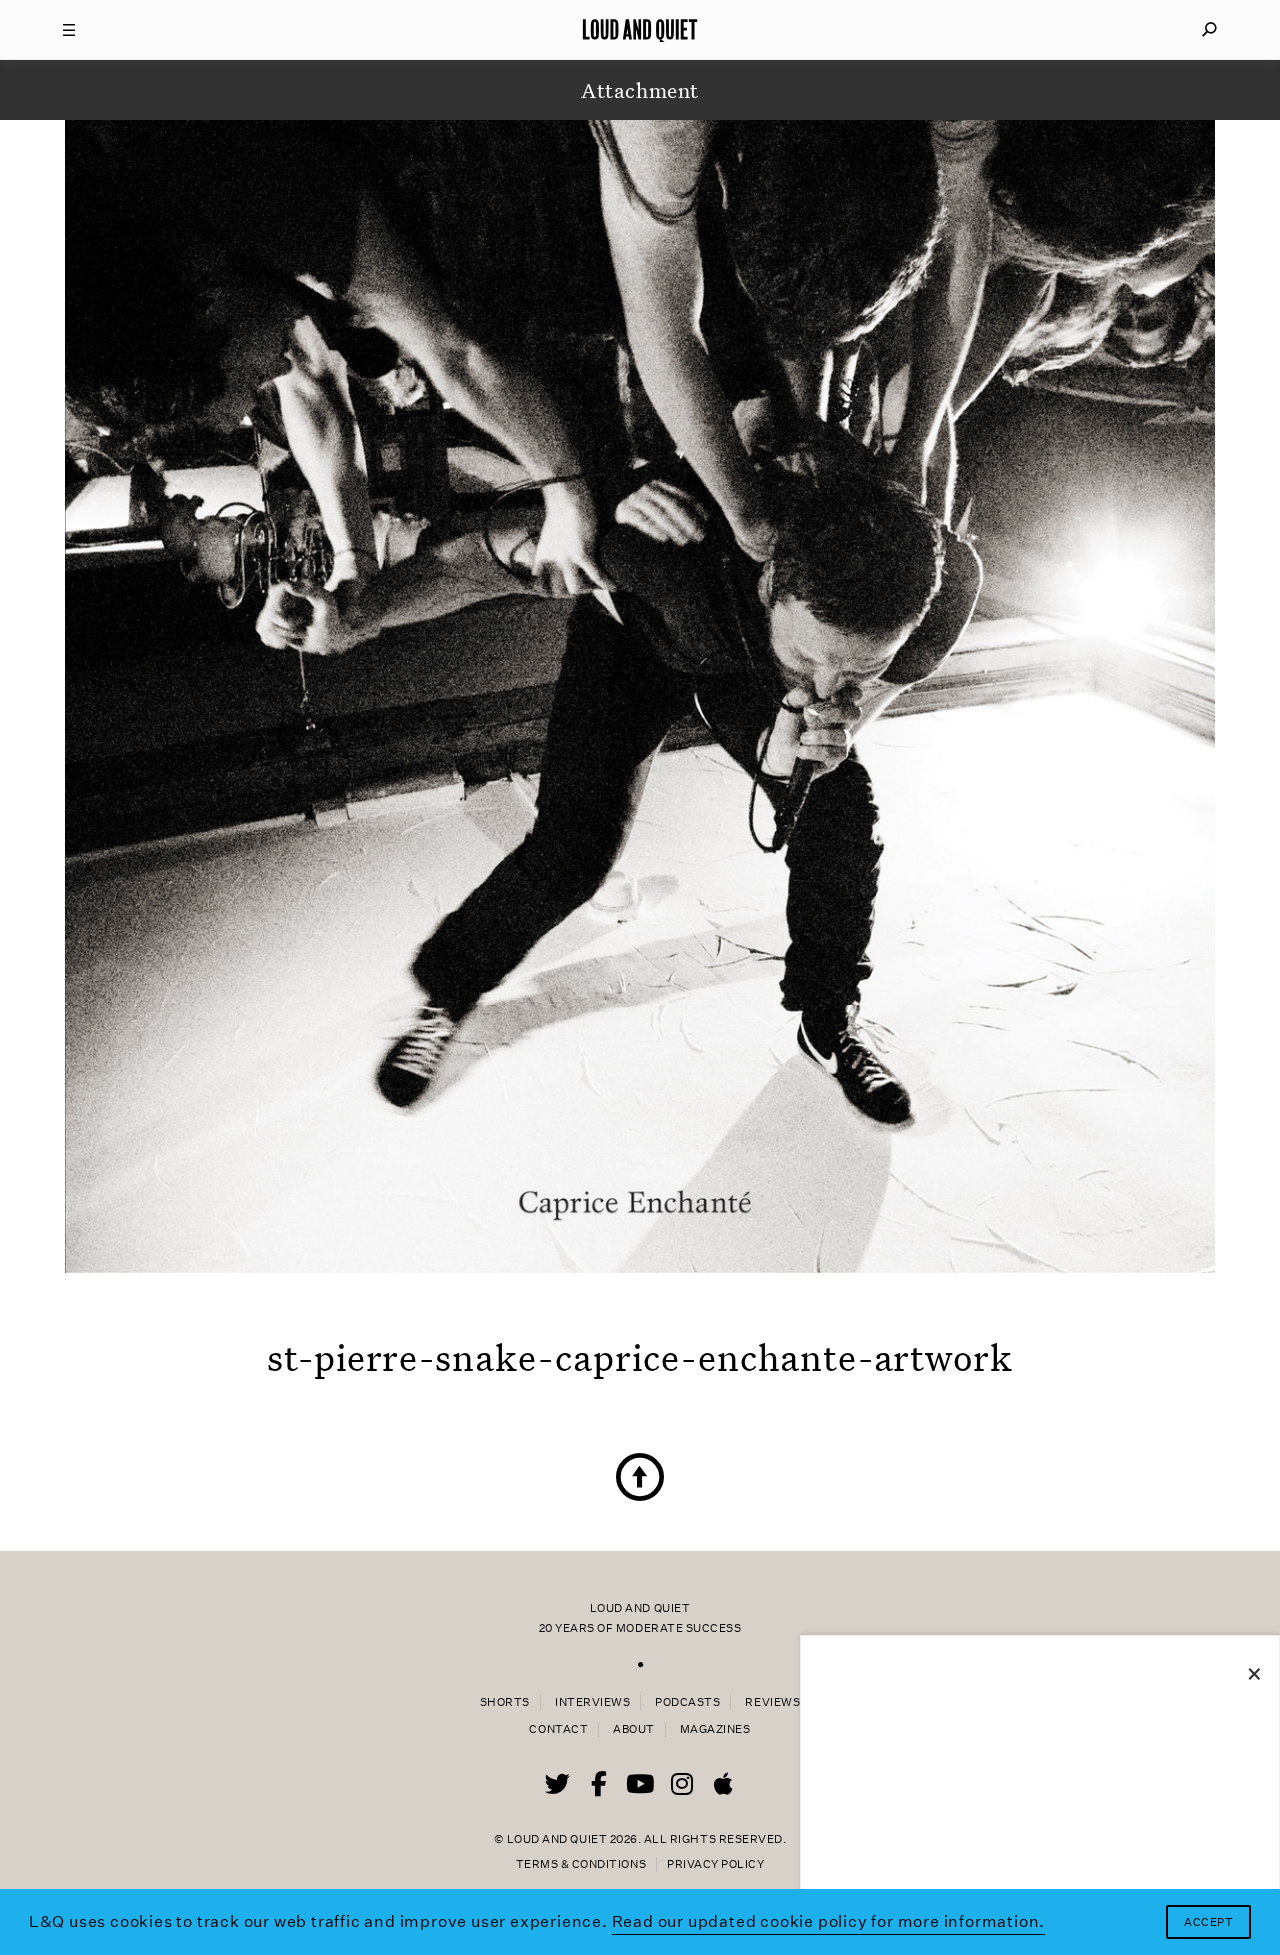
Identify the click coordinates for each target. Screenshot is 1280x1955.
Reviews (772, 1702)
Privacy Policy (715, 1864)
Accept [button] (1208, 1922)
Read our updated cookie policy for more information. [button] (829, 1921)
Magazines (715, 1729)
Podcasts (687, 1702)
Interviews (592, 1702)
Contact (558, 1729)
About (634, 1729)
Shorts (505, 1702)
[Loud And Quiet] (640, 30)
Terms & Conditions (581, 1864)
